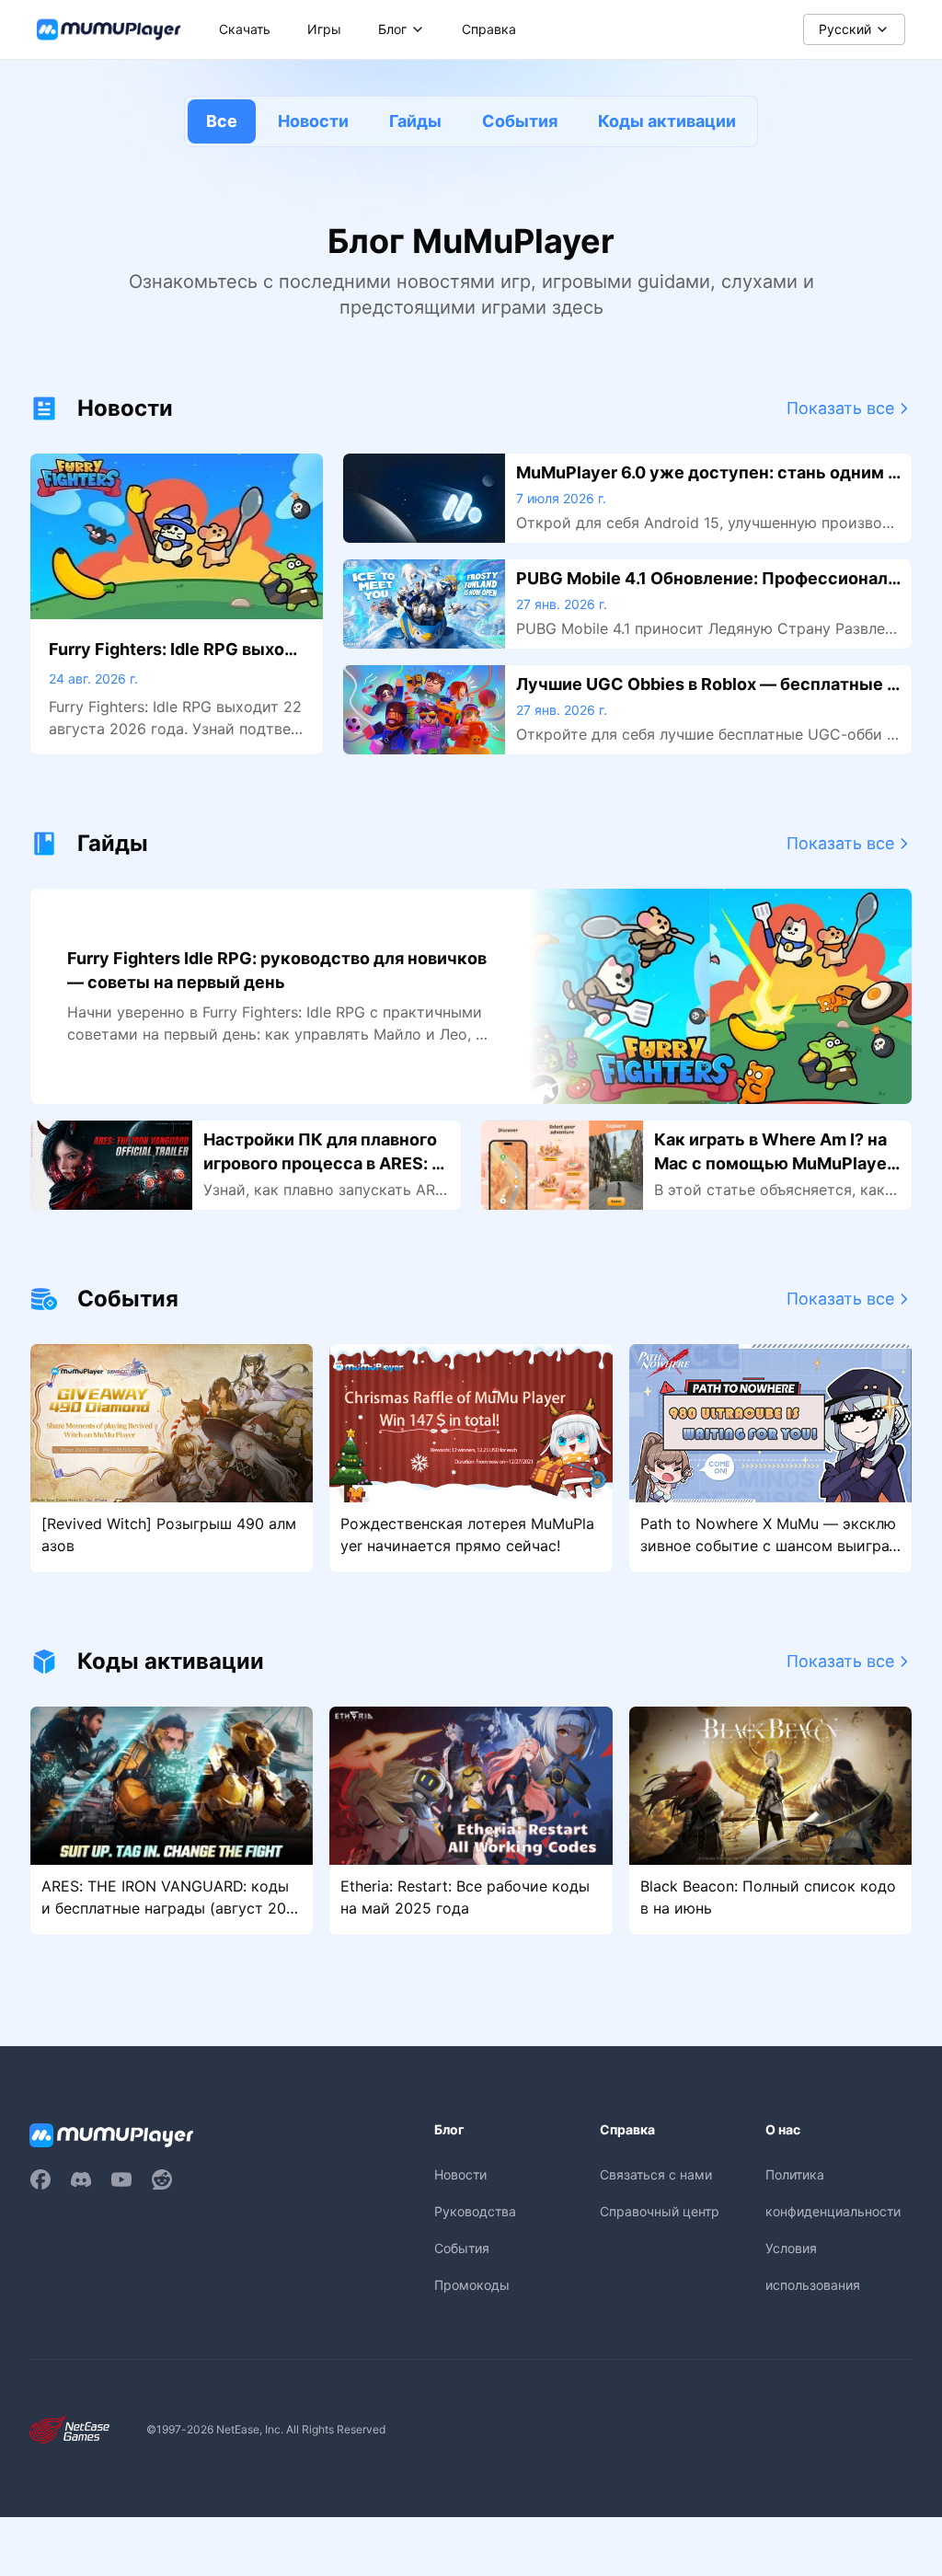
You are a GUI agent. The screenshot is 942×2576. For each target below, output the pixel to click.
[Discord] (81, 2179)
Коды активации (667, 121)
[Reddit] (162, 2179)
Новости (313, 121)
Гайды (415, 121)
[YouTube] (121, 2179)
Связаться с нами (656, 2174)
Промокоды (472, 2285)
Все (222, 121)
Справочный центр (660, 2211)
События (520, 121)
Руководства (475, 2211)
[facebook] (40, 2179)
